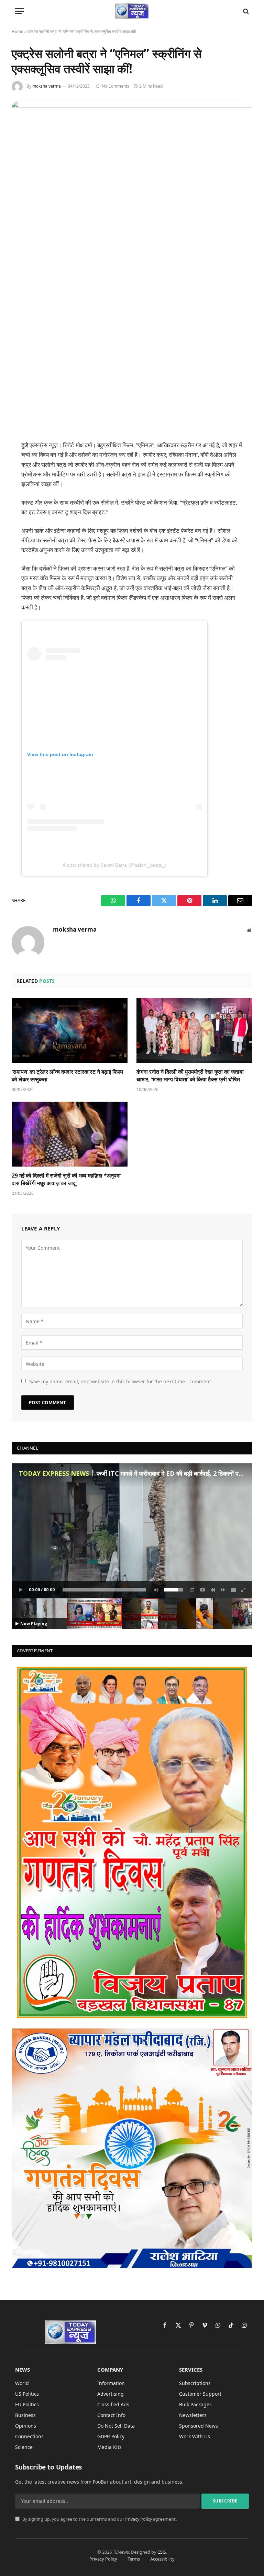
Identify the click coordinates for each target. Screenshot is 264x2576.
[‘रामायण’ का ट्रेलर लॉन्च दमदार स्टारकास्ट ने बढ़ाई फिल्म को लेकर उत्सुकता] (70, 1031)
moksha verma (47, 86)
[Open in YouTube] (202, 1590)
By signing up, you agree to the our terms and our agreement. (99, 2519)
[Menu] (20, 11)
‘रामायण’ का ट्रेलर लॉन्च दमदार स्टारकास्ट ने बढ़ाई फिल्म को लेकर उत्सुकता (67, 1076)
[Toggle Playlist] (233, 1590)
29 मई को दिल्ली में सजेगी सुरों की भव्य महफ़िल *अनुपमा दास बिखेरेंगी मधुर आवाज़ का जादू (66, 1179)
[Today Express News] (132, 11)
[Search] (245, 11)
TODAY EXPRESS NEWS (54, 1473)
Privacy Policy (139, 2519)
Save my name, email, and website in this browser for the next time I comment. (121, 1381)
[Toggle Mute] (155, 1590)
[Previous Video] (213, 1590)
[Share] (192, 1590)
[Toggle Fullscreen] (244, 1590)
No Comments (115, 86)
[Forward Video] (223, 1590)
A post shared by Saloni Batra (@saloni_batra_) (114, 865)
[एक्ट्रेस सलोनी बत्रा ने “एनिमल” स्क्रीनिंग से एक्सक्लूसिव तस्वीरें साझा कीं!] (132, 106)
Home (18, 31)
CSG (162, 2552)
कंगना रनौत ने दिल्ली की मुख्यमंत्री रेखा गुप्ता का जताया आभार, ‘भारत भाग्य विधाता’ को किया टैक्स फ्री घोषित (190, 1076)
